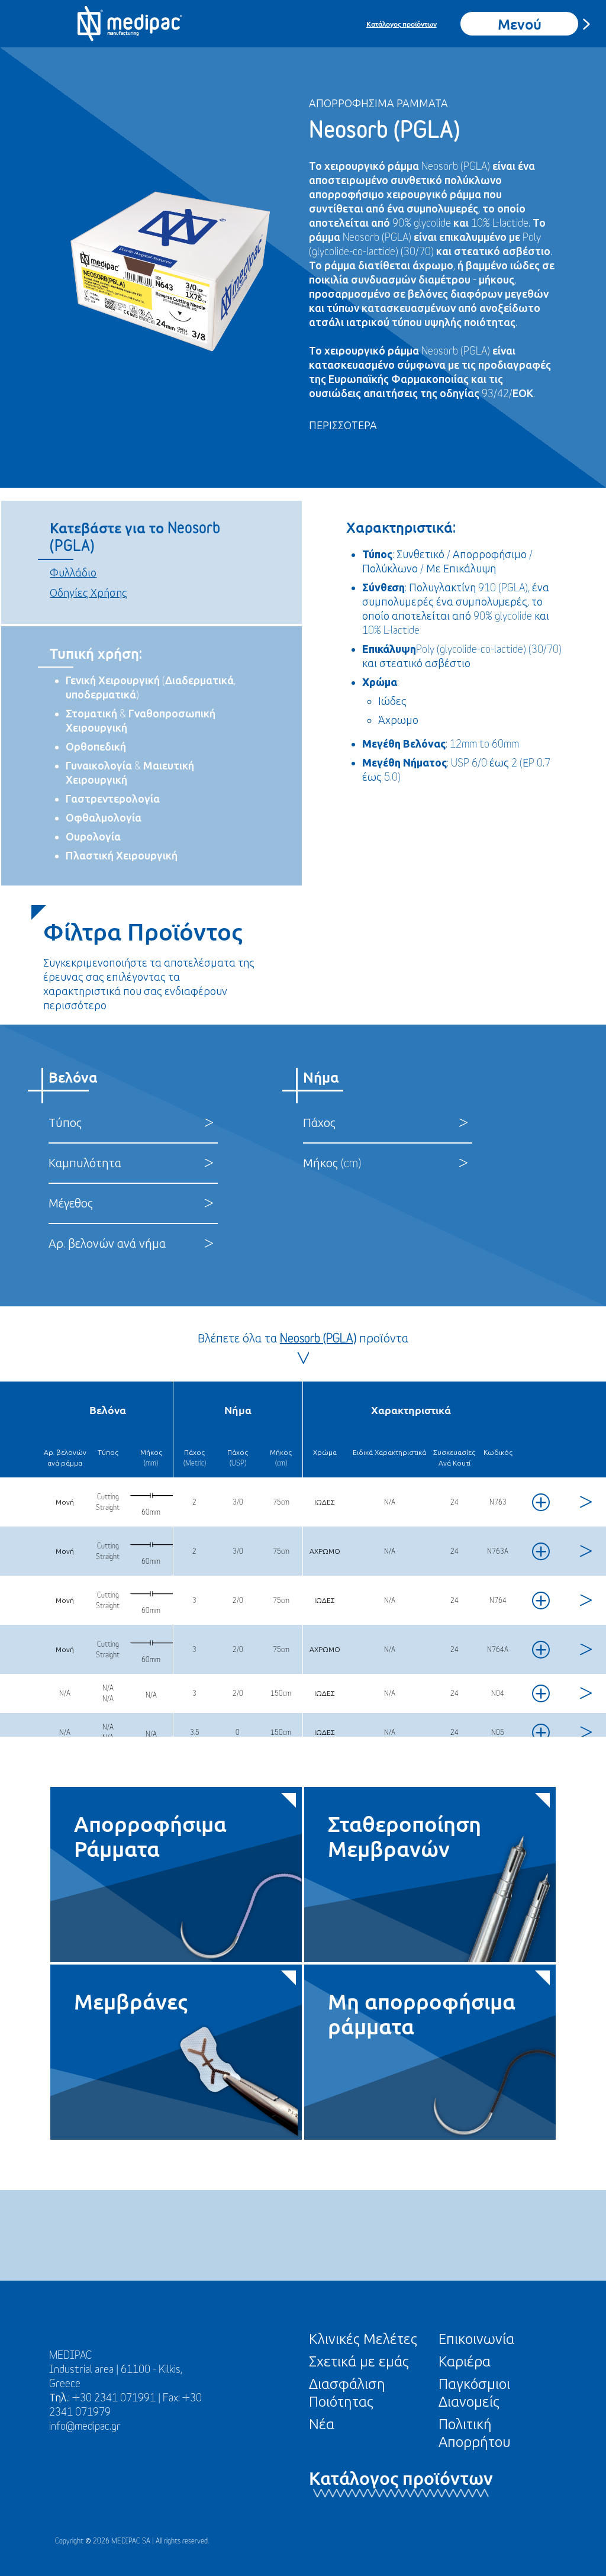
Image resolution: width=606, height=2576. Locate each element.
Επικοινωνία (476, 2339)
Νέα (322, 2424)
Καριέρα (465, 2361)
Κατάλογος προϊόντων (402, 24)
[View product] (584, 1502)
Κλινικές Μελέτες (363, 2339)
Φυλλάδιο (73, 573)
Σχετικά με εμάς (359, 2361)
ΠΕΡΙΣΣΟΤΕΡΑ (343, 425)
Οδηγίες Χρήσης (88, 593)
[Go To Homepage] (130, 24)
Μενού (520, 23)
